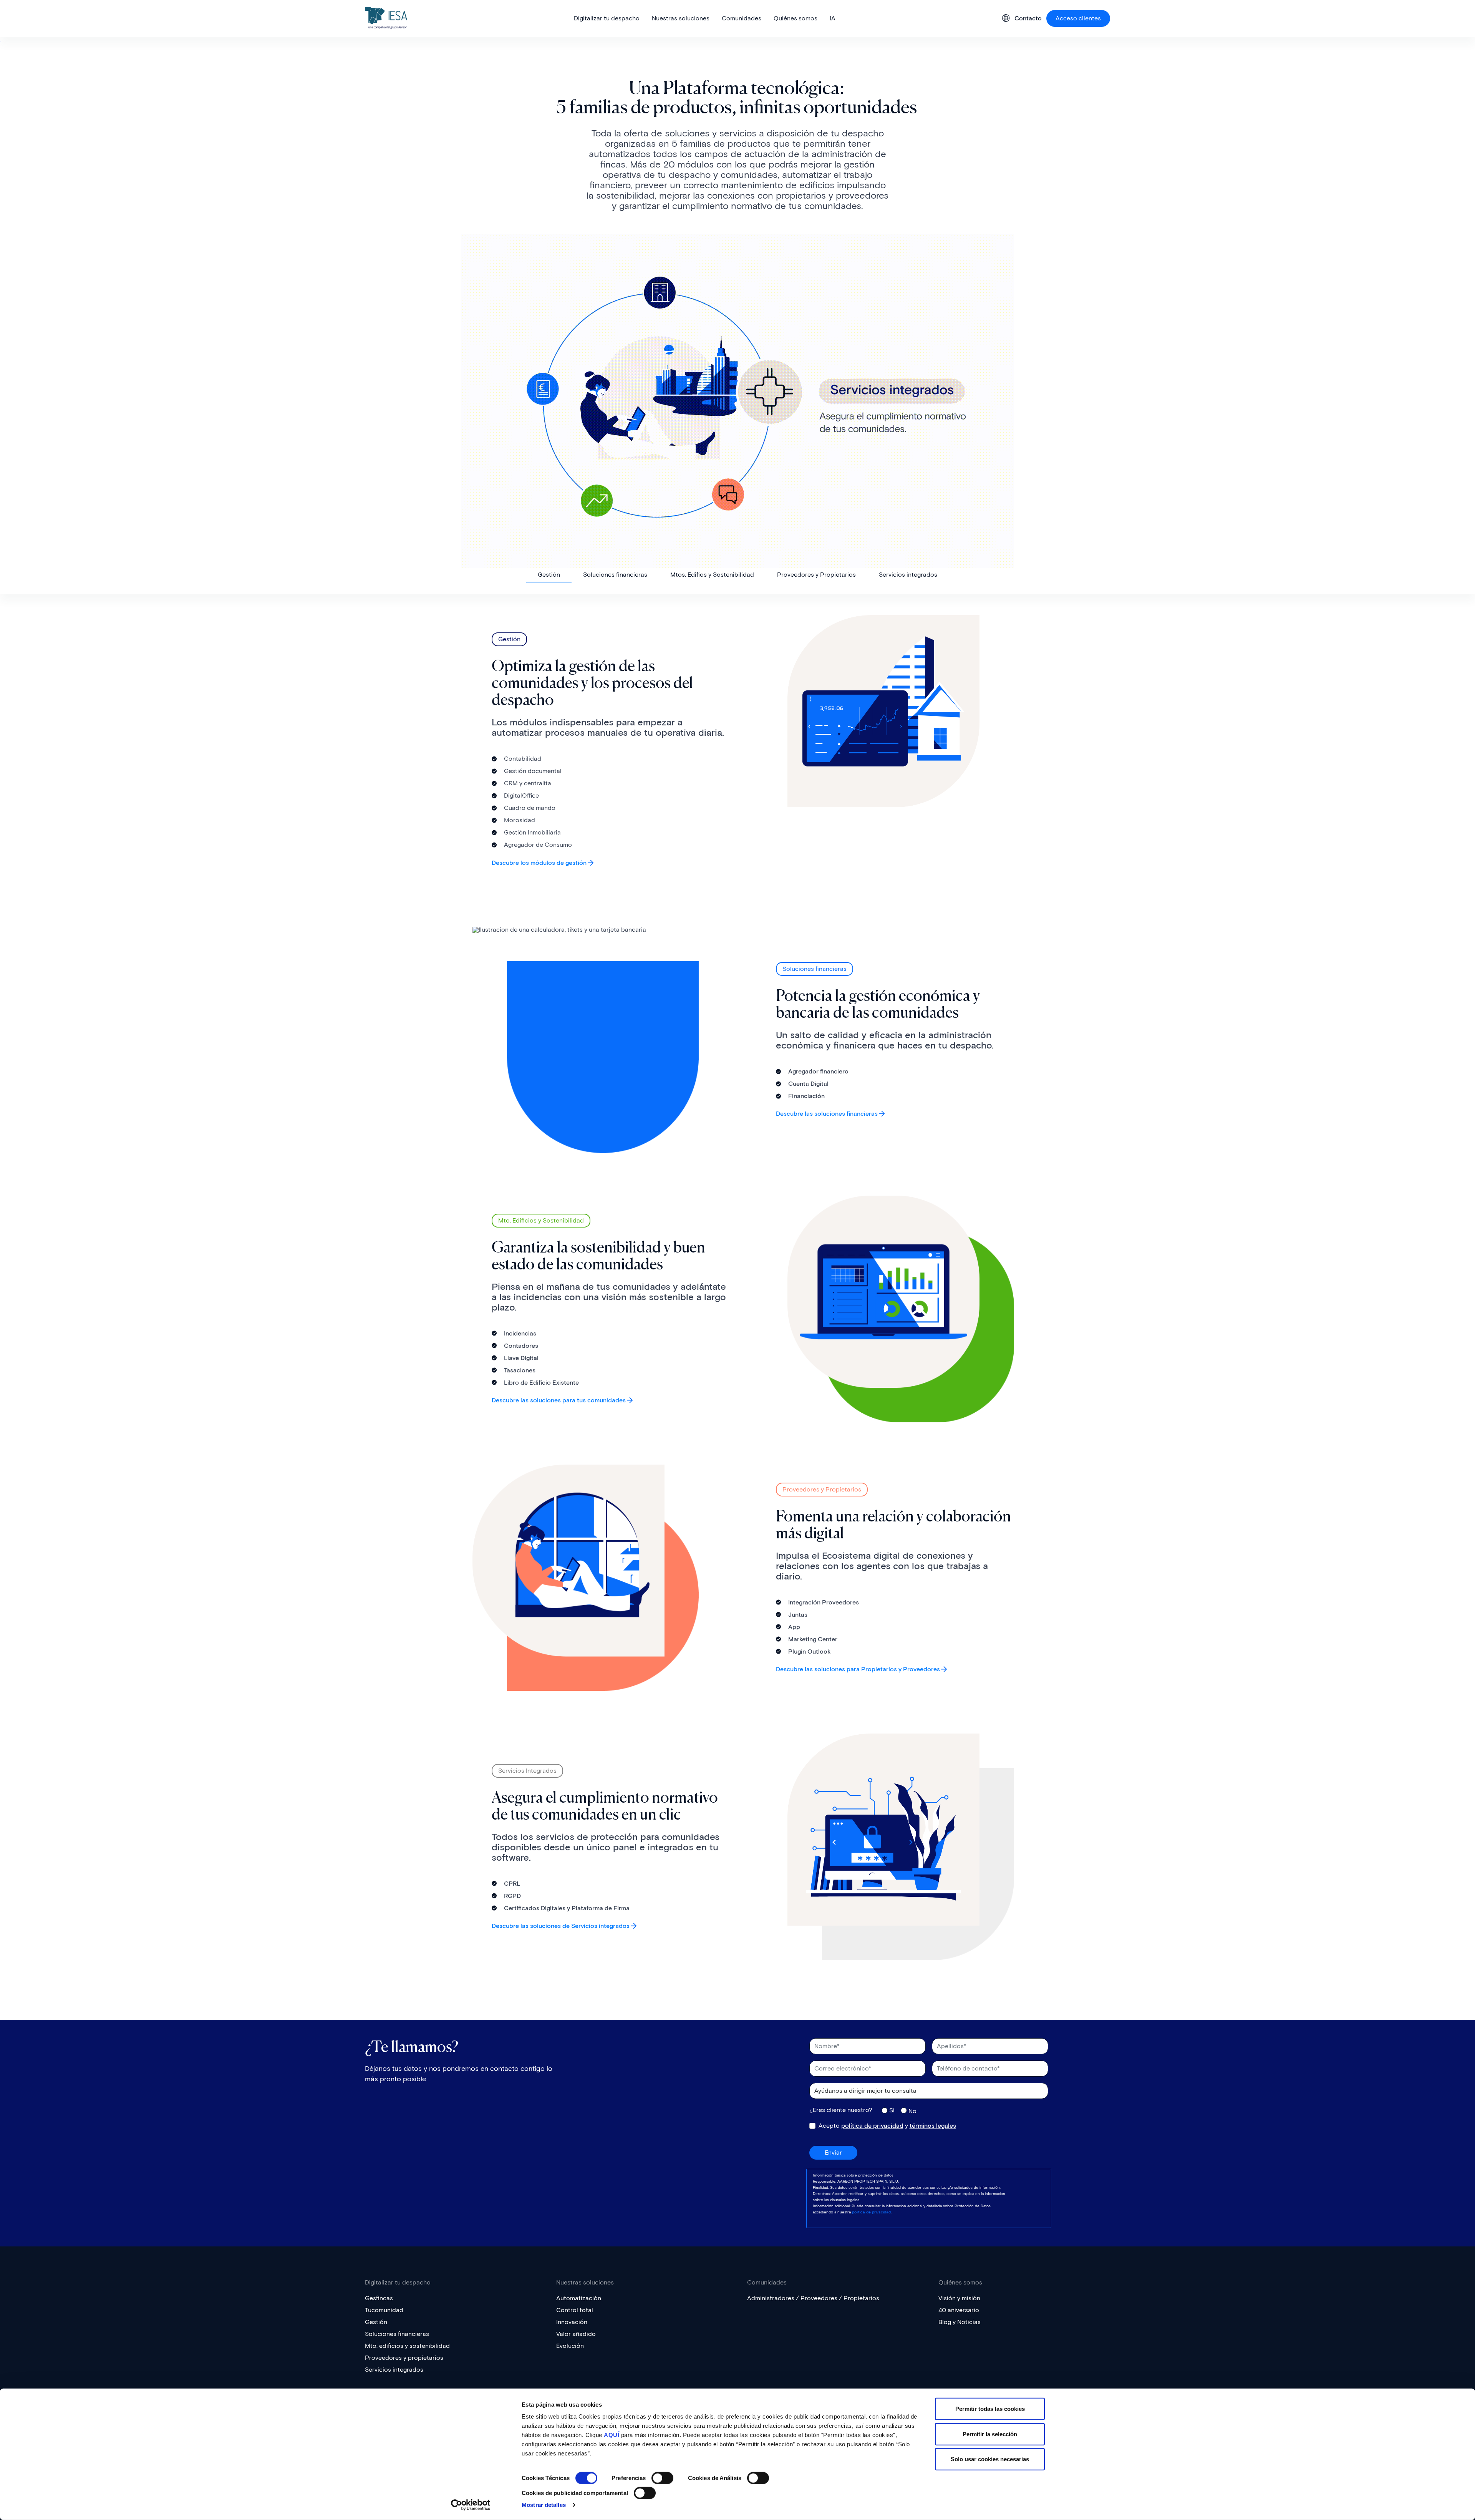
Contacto (1028, 18)
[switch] (662, 2478)
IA (833, 18)
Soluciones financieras (615, 575)
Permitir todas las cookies (990, 2409)
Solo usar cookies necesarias (990, 2459)
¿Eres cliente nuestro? (841, 2110)
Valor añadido (576, 2334)
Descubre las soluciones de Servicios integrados (561, 1925)
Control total (575, 2310)
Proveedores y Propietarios (816, 575)
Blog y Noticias (960, 2322)
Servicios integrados (908, 575)
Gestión (549, 575)
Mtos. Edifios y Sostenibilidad (712, 575)
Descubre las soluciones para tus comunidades (559, 1400)
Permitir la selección (990, 2434)
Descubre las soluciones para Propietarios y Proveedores (858, 1669)
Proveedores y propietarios (404, 2358)
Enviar (833, 2153)
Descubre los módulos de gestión (539, 863)
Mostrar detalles (544, 2505)
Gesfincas (379, 2298)
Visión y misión (959, 2298)
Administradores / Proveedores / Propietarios (813, 2298)
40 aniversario (959, 2310)
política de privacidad (872, 2126)
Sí (892, 2110)
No (912, 2111)
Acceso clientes (1078, 18)
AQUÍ (612, 2435)
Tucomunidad (384, 2310)
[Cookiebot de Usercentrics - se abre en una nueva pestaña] (471, 2505)
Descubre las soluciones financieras (827, 1114)
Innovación (572, 2322)
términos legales (933, 2126)
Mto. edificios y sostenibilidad (407, 2346)
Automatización (579, 2298)
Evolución (570, 2346)
